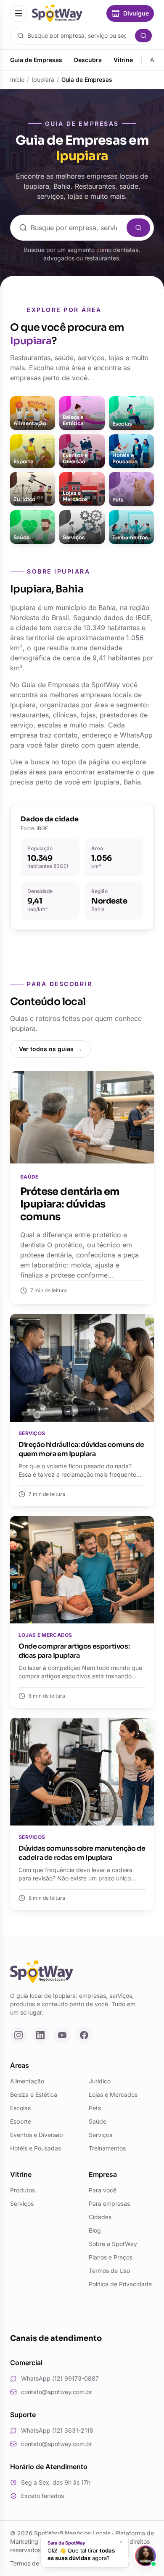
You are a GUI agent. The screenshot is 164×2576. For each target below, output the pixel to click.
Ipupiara (43, 79)
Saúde (98, 2121)
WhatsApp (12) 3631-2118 (57, 2430)
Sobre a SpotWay (113, 2244)
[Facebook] (84, 2035)
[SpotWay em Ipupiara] (57, 14)
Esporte (21, 2121)
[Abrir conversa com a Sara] (145, 2556)
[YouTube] (62, 2035)
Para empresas (109, 2203)
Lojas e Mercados (113, 2094)
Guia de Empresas (36, 60)
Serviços (101, 2135)
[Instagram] (19, 2035)
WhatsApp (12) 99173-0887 (60, 2378)
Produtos (22, 2190)
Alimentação (27, 2081)
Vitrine (123, 60)
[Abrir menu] (19, 13)
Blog (95, 2230)
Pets (95, 2108)
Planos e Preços (111, 2257)
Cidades (100, 2217)
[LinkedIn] (40, 2035)
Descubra (88, 60)
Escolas (20, 2108)
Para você (103, 2190)
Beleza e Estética (34, 2094)
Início (17, 79)
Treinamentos (107, 2148)
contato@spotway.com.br (57, 2392)
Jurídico (100, 2081)
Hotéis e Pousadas (36, 2148)
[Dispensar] (121, 2542)
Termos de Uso (109, 2271)
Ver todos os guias (50, 1049)
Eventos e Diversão (36, 2135)
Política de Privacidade (120, 2284)
